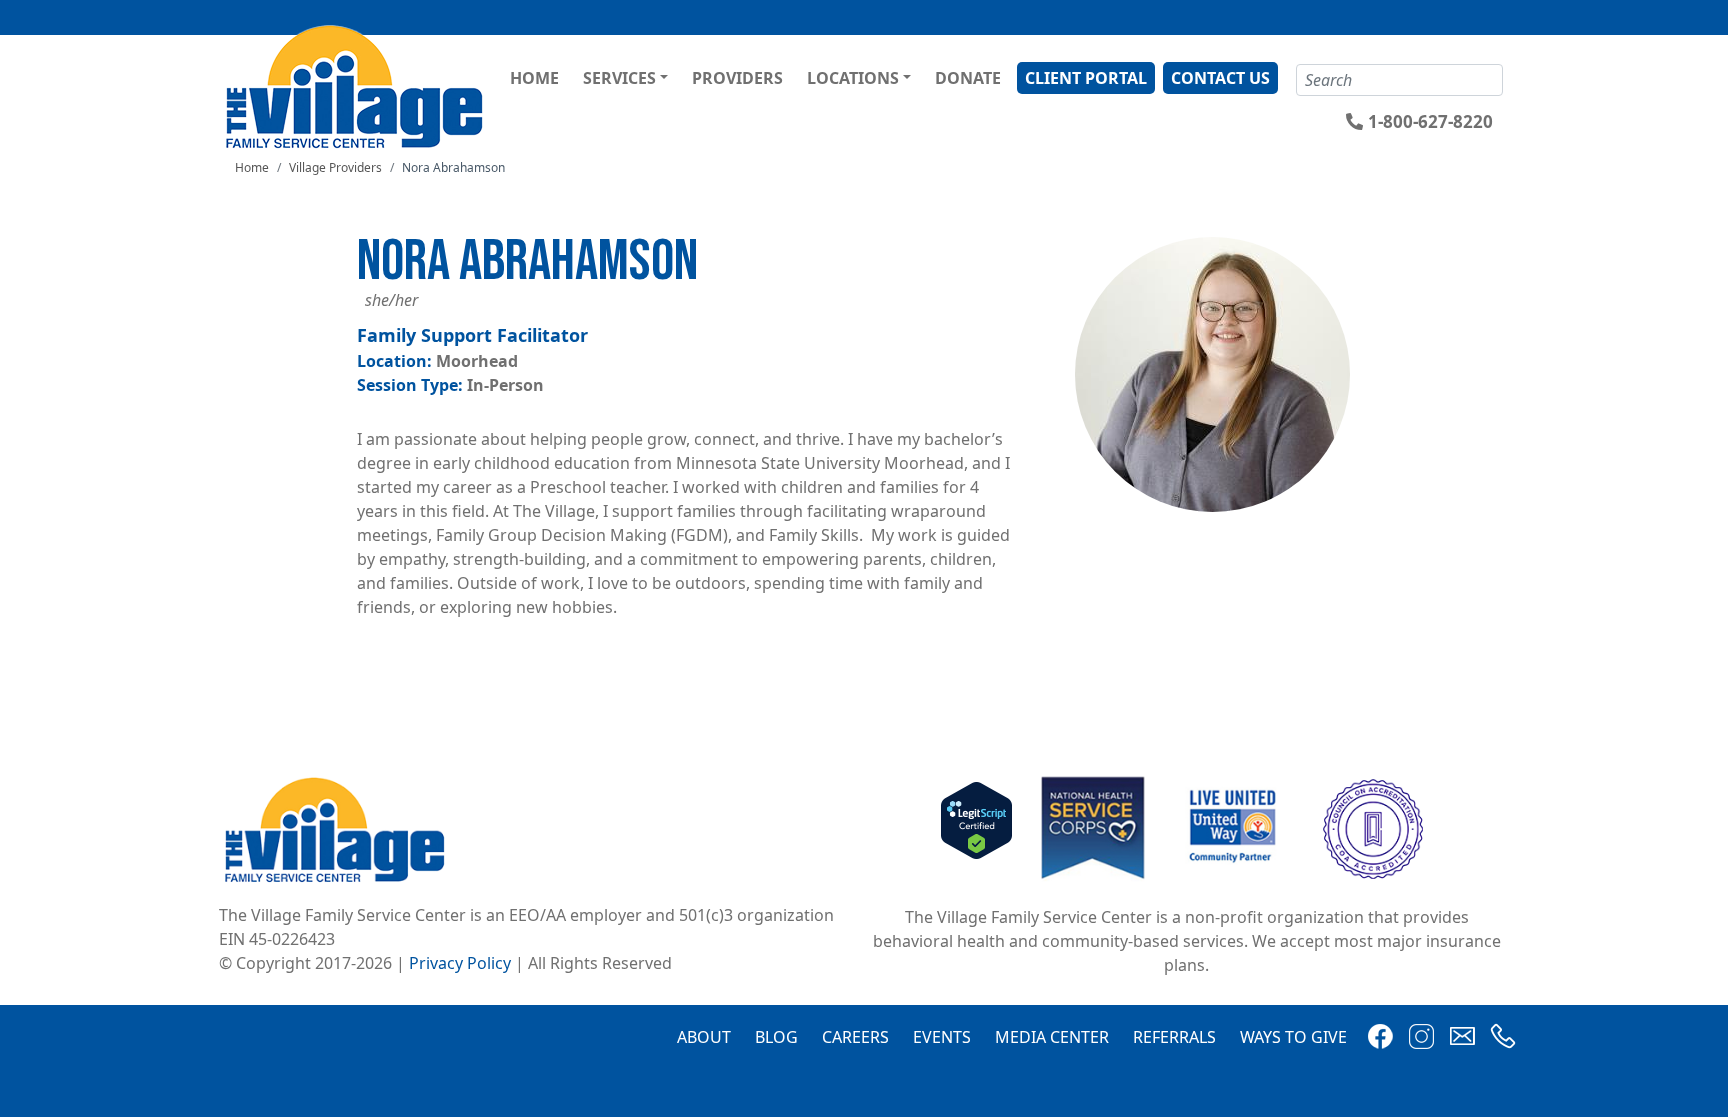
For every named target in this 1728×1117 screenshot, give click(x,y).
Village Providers (335, 167)
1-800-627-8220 (1430, 121)
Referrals (1174, 1037)
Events (942, 1037)
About (704, 1037)
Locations (853, 78)
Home (534, 78)
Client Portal (1086, 78)
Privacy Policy (460, 963)
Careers (855, 1037)
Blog (776, 1037)
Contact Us (1220, 78)
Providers (737, 78)
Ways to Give (1293, 1037)
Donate (968, 78)
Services (619, 78)
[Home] (357, 86)
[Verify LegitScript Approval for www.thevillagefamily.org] (976, 827)
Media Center (1052, 1037)
